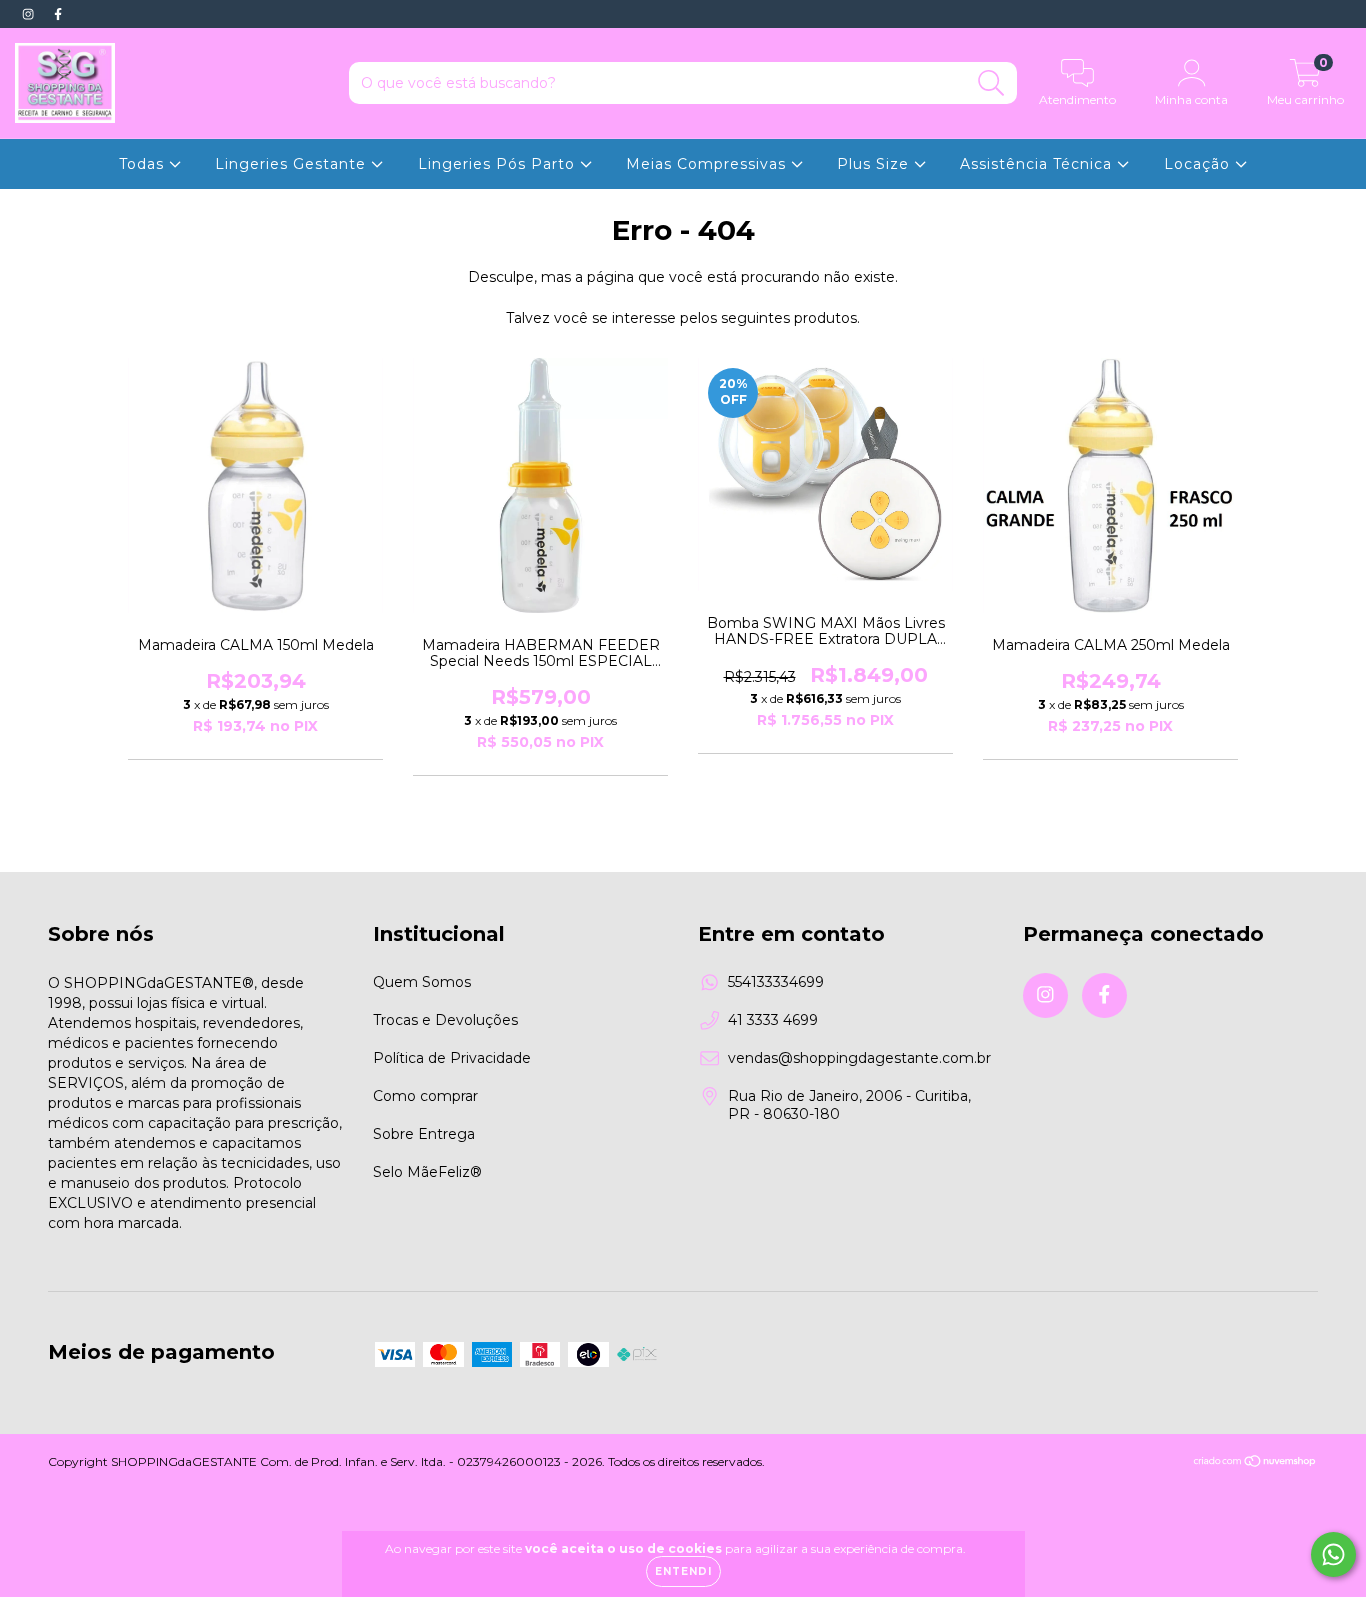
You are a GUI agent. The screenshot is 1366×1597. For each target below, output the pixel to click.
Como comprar (425, 1096)
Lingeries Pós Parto (499, 164)
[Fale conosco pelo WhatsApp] (1333, 1554)
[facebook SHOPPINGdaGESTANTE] (58, 14)
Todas (144, 164)
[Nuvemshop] (1255, 1463)
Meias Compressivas (708, 164)
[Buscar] (991, 83)
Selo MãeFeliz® (427, 1172)
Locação (1199, 164)
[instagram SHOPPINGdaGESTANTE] (30, 14)
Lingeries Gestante (293, 164)
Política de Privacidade (452, 1058)
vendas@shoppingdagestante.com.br (859, 1058)
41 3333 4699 (773, 1020)
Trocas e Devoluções (445, 1020)
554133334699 (776, 982)
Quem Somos (422, 982)
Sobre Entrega (424, 1134)
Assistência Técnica (1038, 164)
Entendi (683, 1571)
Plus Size (875, 164)
